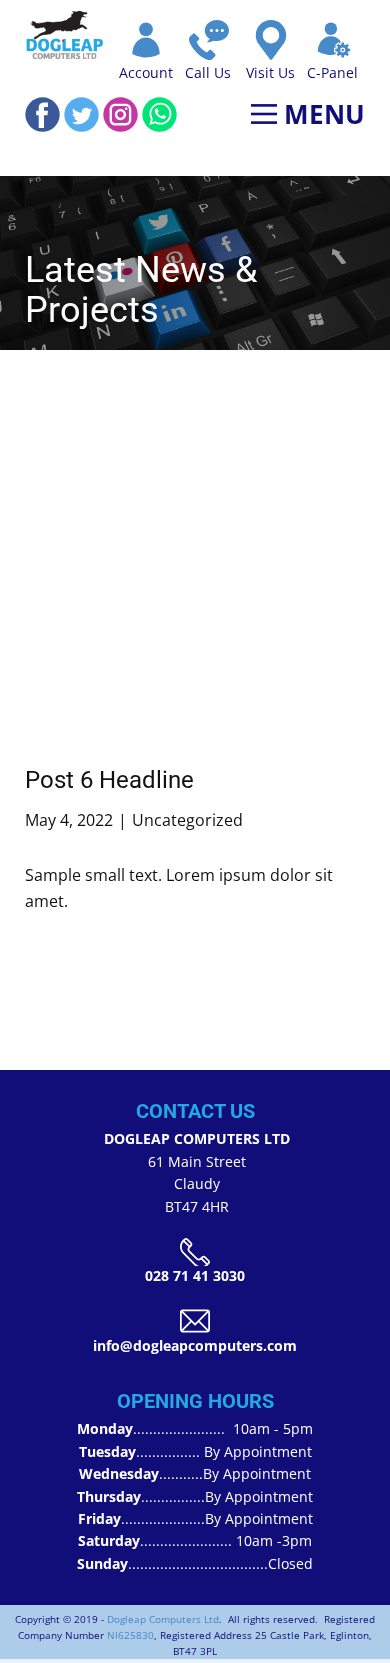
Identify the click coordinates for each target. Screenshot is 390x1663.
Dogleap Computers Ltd (163, 1619)
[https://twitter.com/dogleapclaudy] (81, 114)
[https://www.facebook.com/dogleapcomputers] (42, 114)
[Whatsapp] (159, 114)
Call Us (208, 72)
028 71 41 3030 (195, 1275)
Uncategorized (187, 820)
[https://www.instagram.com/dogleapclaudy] (120, 114)
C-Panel (332, 72)
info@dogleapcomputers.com (195, 1345)
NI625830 (130, 1635)
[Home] (65, 35)
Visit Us (270, 72)
